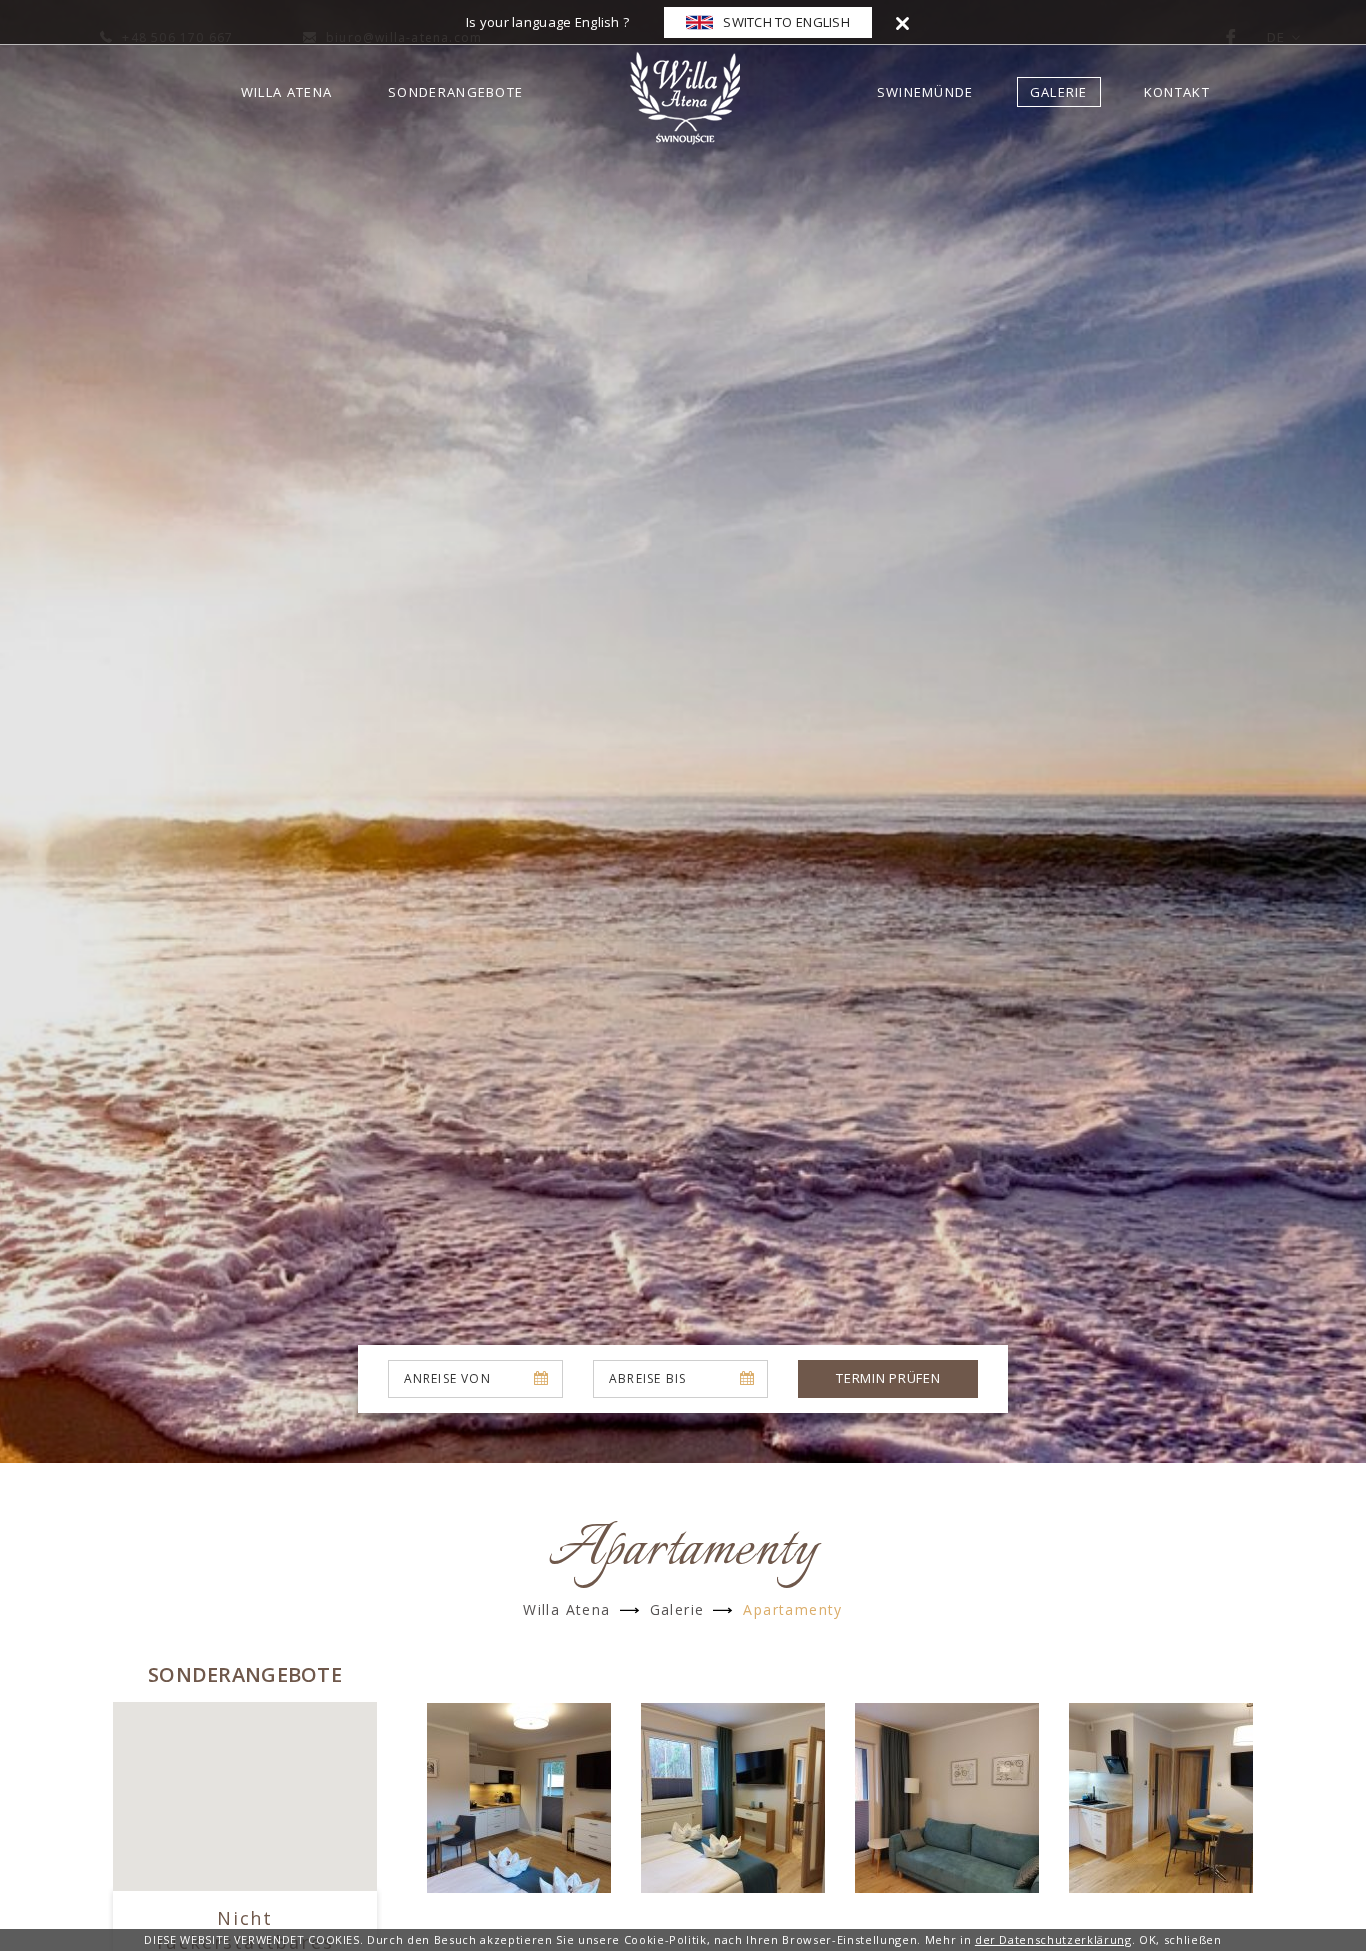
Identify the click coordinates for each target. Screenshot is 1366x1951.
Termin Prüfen (888, 1378)
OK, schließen (1180, 1939)
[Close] (902, 22)
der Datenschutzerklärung (1053, 1939)
